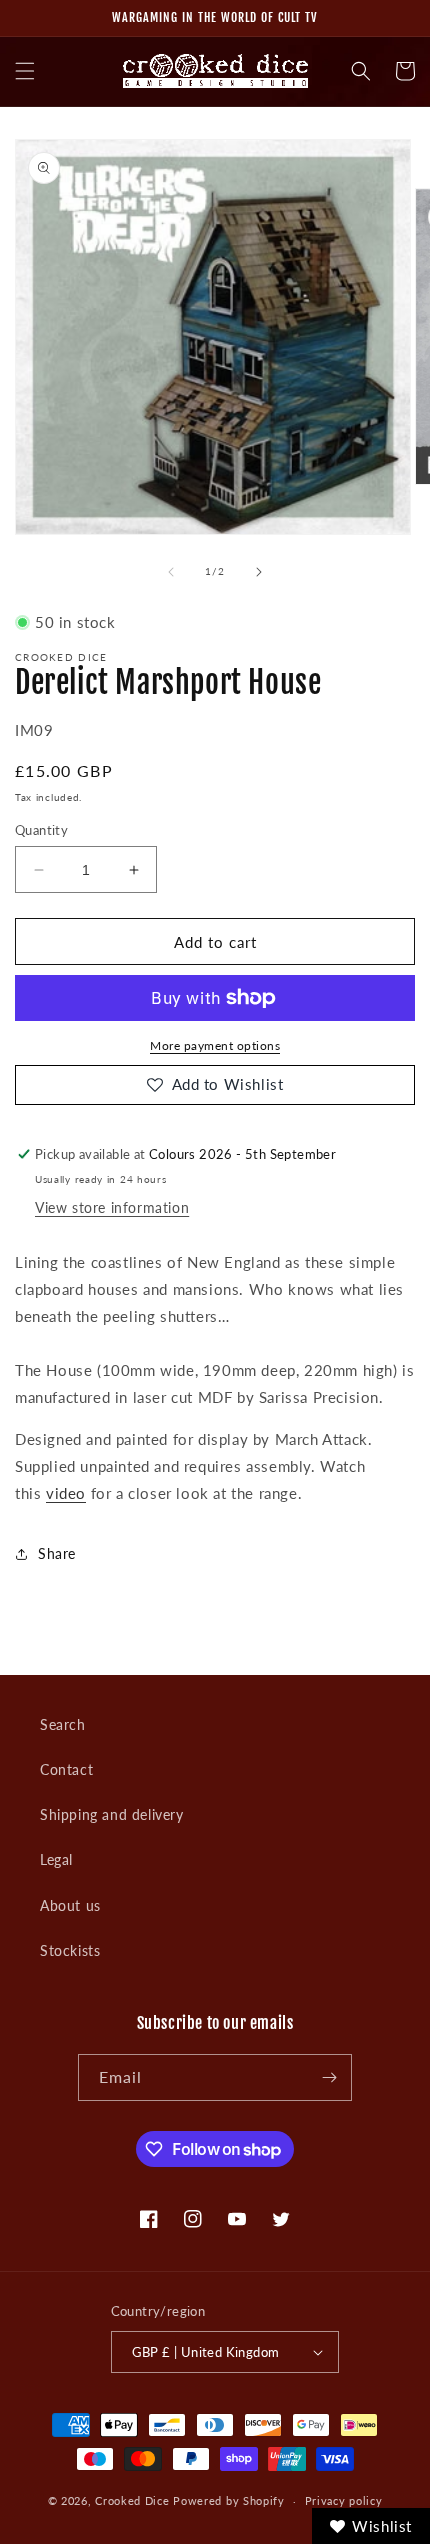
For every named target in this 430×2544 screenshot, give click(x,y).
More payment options (215, 1045)
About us (70, 1905)
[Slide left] (171, 572)
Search (63, 1724)
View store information (112, 1207)
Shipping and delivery (112, 1814)
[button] (25, 71)
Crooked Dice (132, 2500)
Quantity (41, 830)
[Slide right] (259, 572)
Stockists (70, 1950)
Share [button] (57, 1553)
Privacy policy (344, 2500)
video (66, 1493)
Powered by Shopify (229, 2500)
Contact (66, 1769)
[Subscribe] (329, 2077)
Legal (56, 1859)
